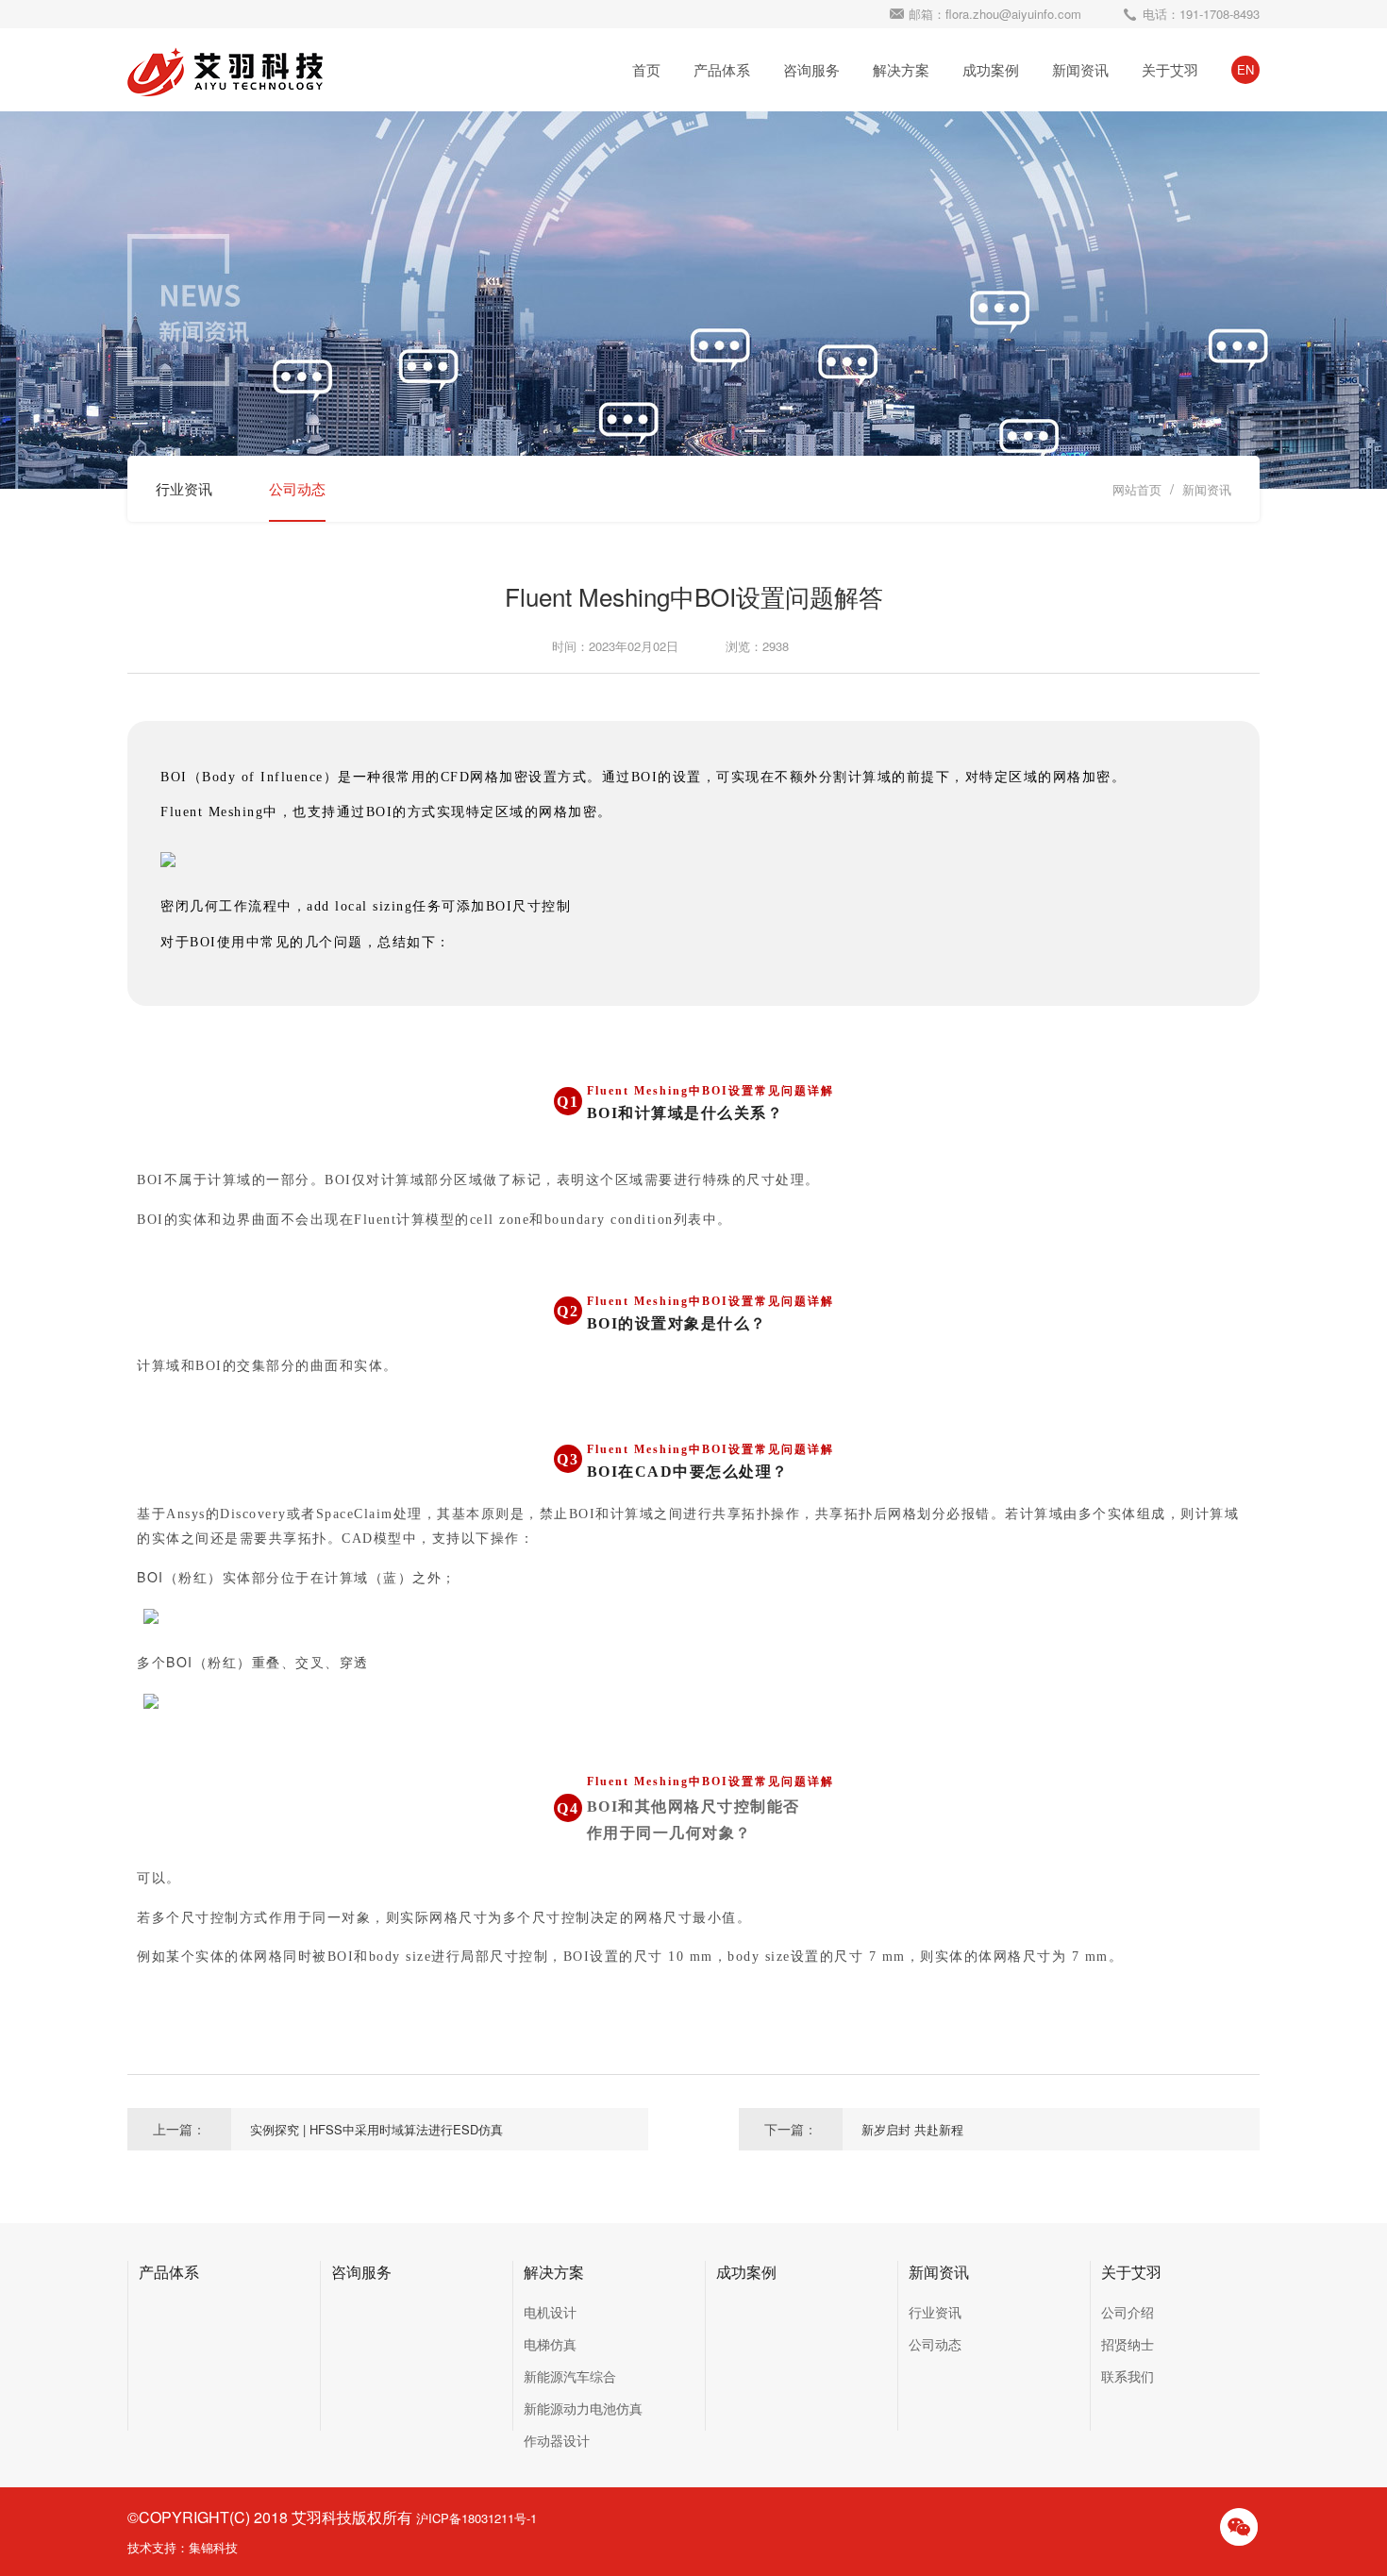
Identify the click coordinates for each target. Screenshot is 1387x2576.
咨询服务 (811, 69)
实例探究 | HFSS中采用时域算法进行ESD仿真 (376, 2129)
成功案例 (991, 69)
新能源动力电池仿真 (583, 2408)
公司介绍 (1128, 2312)
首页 (646, 69)
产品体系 (722, 69)
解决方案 (901, 69)
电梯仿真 (550, 2344)
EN (1245, 69)
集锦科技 (213, 2547)
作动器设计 (557, 2440)
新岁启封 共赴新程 (912, 2129)
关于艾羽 (1170, 69)
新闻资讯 (1080, 69)
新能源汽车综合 (570, 2376)
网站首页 (1137, 489)
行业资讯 (184, 488)
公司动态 (297, 488)
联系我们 (1128, 2376)
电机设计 (550, 2312)
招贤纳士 (1128, 2344)
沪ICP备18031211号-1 (476, 2518)
